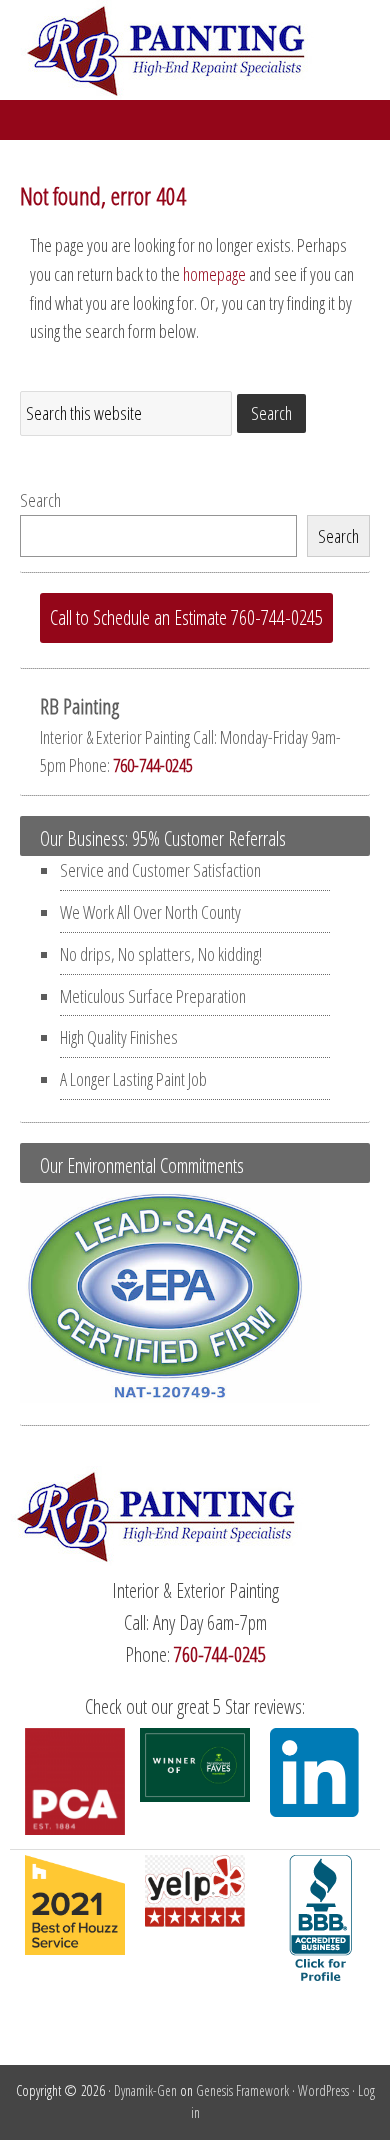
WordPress (323, 2090)
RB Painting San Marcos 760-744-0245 (195, 50)
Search (40, 500)
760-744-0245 (153, 765)
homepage (214, 274)
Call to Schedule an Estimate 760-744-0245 (186, 617)
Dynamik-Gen (145, 2090)
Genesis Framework (242, 2090)
